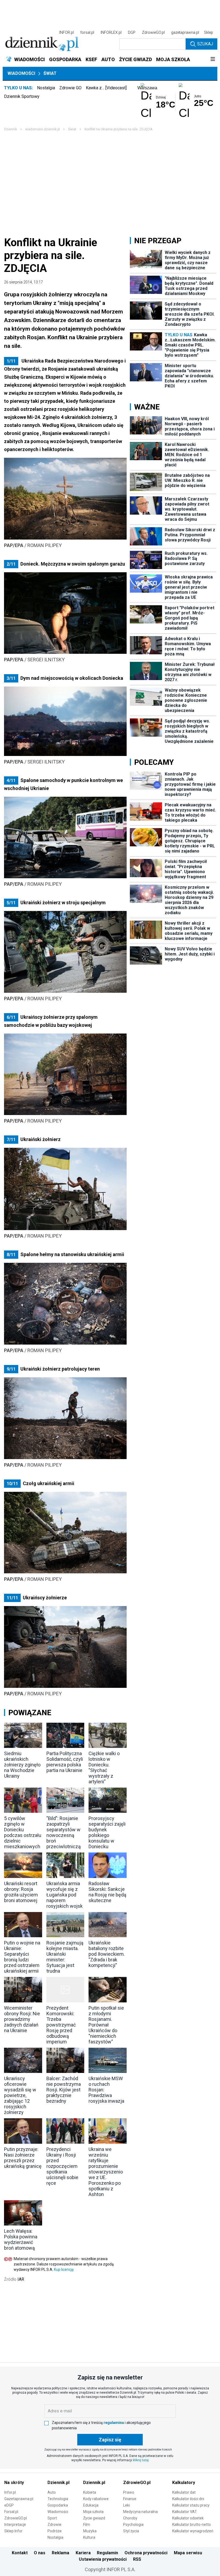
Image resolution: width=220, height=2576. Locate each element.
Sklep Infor (13, 2531)
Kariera (83, 2553)
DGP (132, 32)
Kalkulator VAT (185, 2512)
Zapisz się (110, 2440)
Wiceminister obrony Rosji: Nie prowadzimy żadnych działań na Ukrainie (22, 2019)
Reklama (61, 2553)
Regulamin (107, 2553)
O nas (40, 2553)
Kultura (89, 2537)
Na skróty (14, 2483)
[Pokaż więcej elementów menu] (213, 60)
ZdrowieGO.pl (153, 32)
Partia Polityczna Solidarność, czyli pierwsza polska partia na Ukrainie (65, 1762)
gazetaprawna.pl (185, 32)
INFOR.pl (67, 32)
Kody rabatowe (96, 2499)
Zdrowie (54, 2525)
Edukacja (91, 2505)
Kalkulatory (184, 2483)
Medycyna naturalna (140, 2512)
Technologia (58, 2499)
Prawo (129, 2492)
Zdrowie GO (70, 88)
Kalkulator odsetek (188, 2518)
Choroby (130, 2518)
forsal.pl (87, 32)
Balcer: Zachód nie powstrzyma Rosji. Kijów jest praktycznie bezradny (64, 2090)
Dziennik (10, 129)
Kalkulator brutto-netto (192, 2525)
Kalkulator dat (184, 2492)
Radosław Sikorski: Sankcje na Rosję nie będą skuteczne (107, 1892)
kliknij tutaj (141, 2460)
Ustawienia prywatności (103, 2559)
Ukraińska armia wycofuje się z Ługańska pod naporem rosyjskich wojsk (65, 1895)
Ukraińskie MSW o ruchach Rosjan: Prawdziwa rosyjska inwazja (106, 2090)
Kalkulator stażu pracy (191, 2505)
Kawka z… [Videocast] (106, 88)
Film (87, 2525)
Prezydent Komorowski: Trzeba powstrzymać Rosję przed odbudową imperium (61, 2025)
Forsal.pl (11, 2512)
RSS (137, 2559)
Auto (52, 2492)
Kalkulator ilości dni (188, 2499)
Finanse (130, 2499)
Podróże (55, 2531)
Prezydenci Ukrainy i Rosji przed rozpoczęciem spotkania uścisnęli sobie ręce (62, 2166)
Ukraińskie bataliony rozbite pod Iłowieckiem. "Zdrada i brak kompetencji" (107, 1954)
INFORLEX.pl (111, 32)
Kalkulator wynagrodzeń (193, 2531)
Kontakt (20, 2553)
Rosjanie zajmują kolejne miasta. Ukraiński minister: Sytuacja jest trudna (65, 1957)
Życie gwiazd (94, 2518)
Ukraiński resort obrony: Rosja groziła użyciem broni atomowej (21, 1892)
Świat (50, 73)
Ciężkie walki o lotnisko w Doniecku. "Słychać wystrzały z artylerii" (104, 1767)
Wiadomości (21, 73)
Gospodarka (58, 2505)
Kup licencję (64, 2269)
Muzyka (90, 2531)
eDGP (9, 2505)
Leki (127, 2505)
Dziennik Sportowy (22, 96)
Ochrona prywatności (146, 2553)
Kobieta (90, 2492)
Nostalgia (46, 88)
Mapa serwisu (188, 2553)
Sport (52, 2518)
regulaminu (114, 2423)
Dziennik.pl (58, 2483)
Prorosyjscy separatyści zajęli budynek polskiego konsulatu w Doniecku (107, 1832)
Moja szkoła (93, 2512)
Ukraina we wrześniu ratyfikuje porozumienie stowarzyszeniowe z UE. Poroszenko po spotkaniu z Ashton (106, 2172)
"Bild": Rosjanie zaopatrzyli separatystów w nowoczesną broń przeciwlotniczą (64, 1832)
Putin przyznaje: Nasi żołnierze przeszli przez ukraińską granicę (23, 2158)
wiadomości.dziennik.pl (43, 129)
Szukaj (205, 44)
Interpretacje (15, 2525)
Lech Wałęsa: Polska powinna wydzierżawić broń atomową (21, 2239)
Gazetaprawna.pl (19, 2499)
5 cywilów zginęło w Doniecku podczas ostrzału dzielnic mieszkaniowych (23, 1832)
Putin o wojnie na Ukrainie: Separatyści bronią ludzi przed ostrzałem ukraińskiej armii (22, 1957)
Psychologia (133, 2525)
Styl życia (131, 2531)
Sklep (208, 32)
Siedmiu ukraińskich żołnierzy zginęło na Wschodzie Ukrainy (22, 1765)
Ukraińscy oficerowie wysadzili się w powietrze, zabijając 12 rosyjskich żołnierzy (20, 2095)
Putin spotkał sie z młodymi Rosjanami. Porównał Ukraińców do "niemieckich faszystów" (106, 2025)
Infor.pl (10, 2492)
